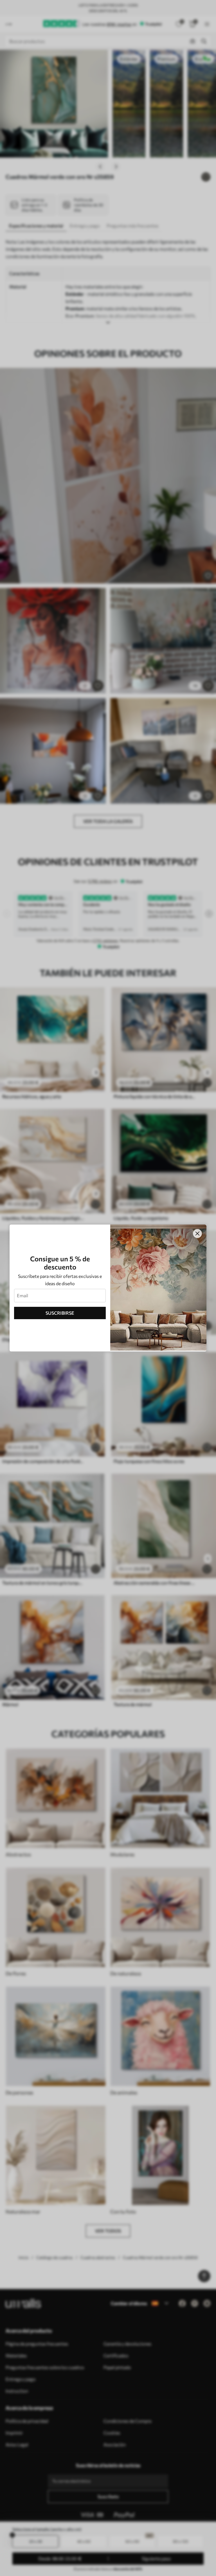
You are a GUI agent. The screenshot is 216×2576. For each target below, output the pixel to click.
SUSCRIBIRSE (60, 1313)
